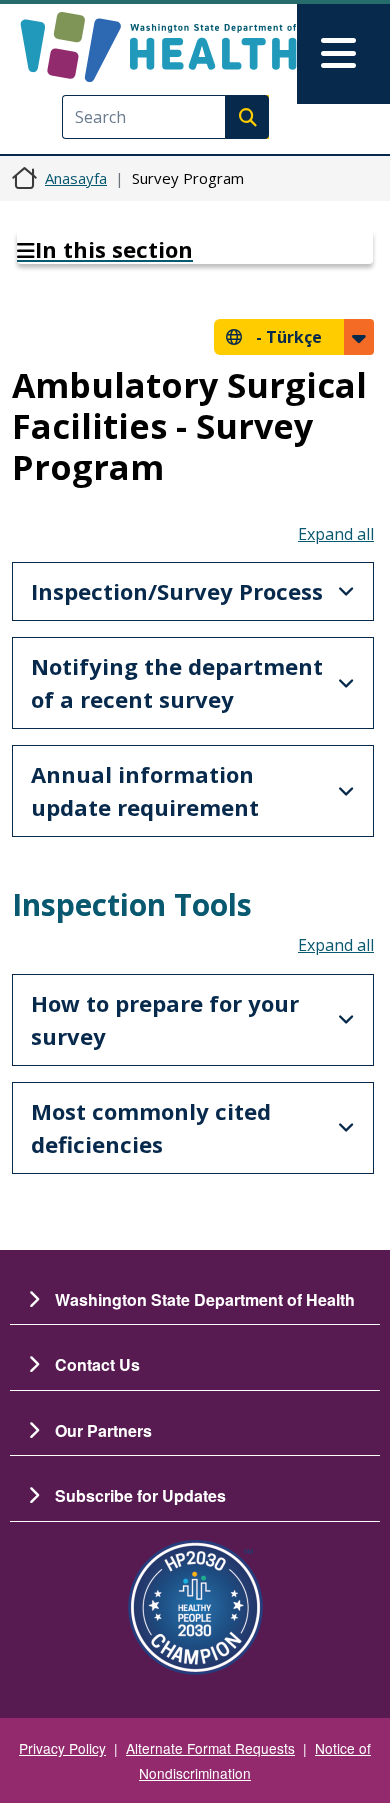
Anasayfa (76, 178)
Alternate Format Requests (210, 1748)
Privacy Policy (62, 1748)
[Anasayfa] (158, 47)
